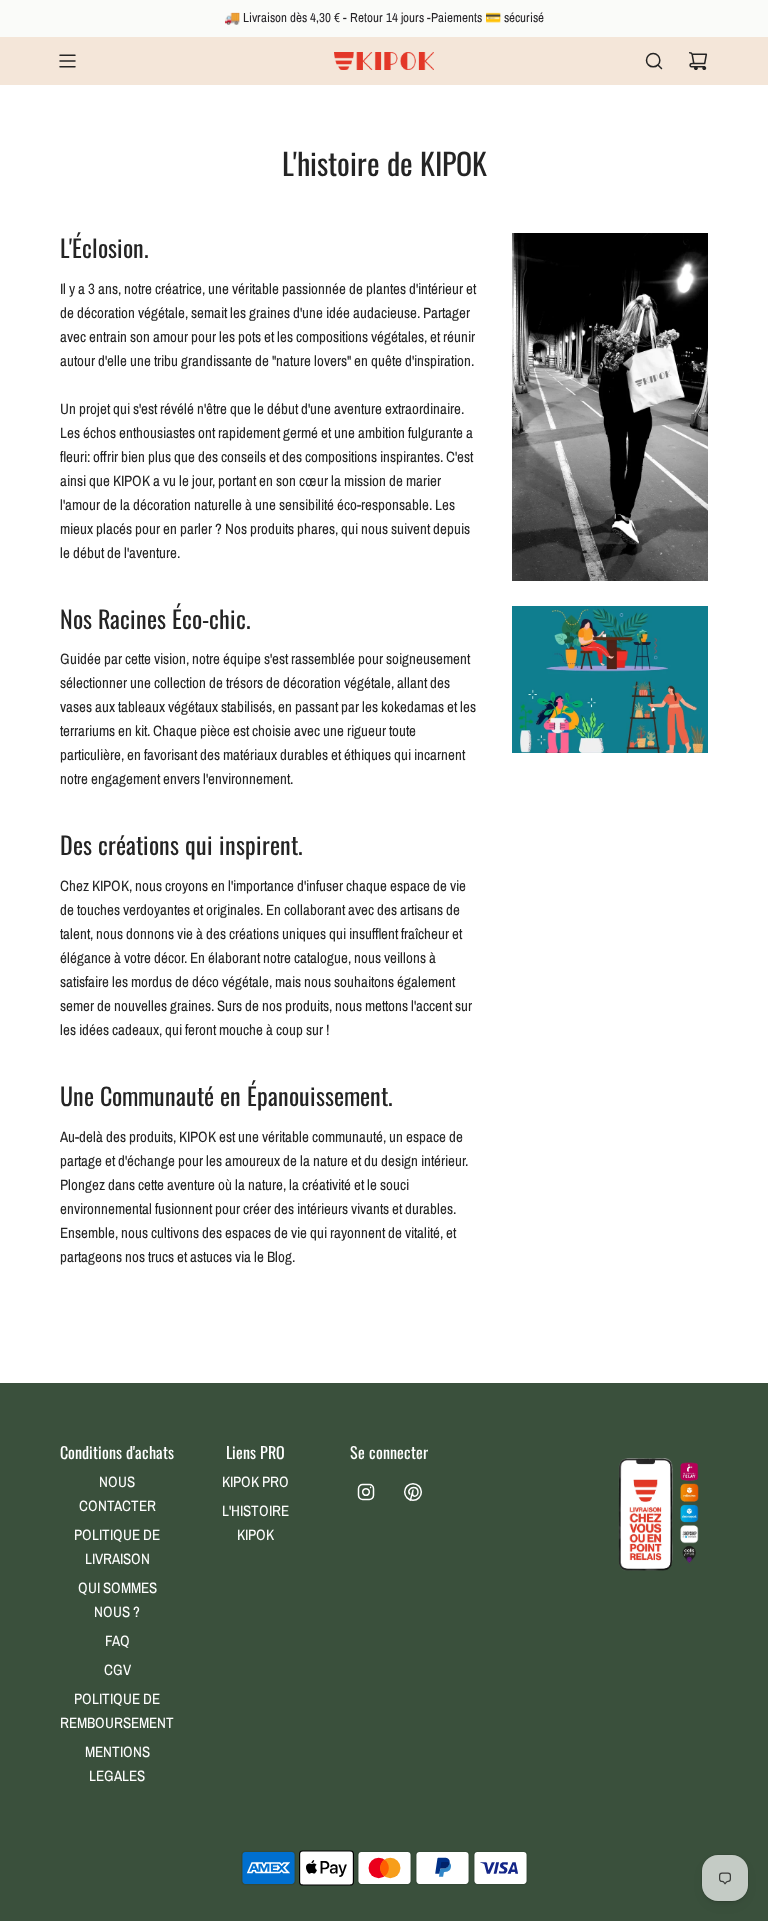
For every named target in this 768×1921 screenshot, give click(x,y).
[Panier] (698, 61)
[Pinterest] (413, 1492)
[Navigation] (67, 61)
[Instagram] (366, 1492)
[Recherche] (654, 61)
